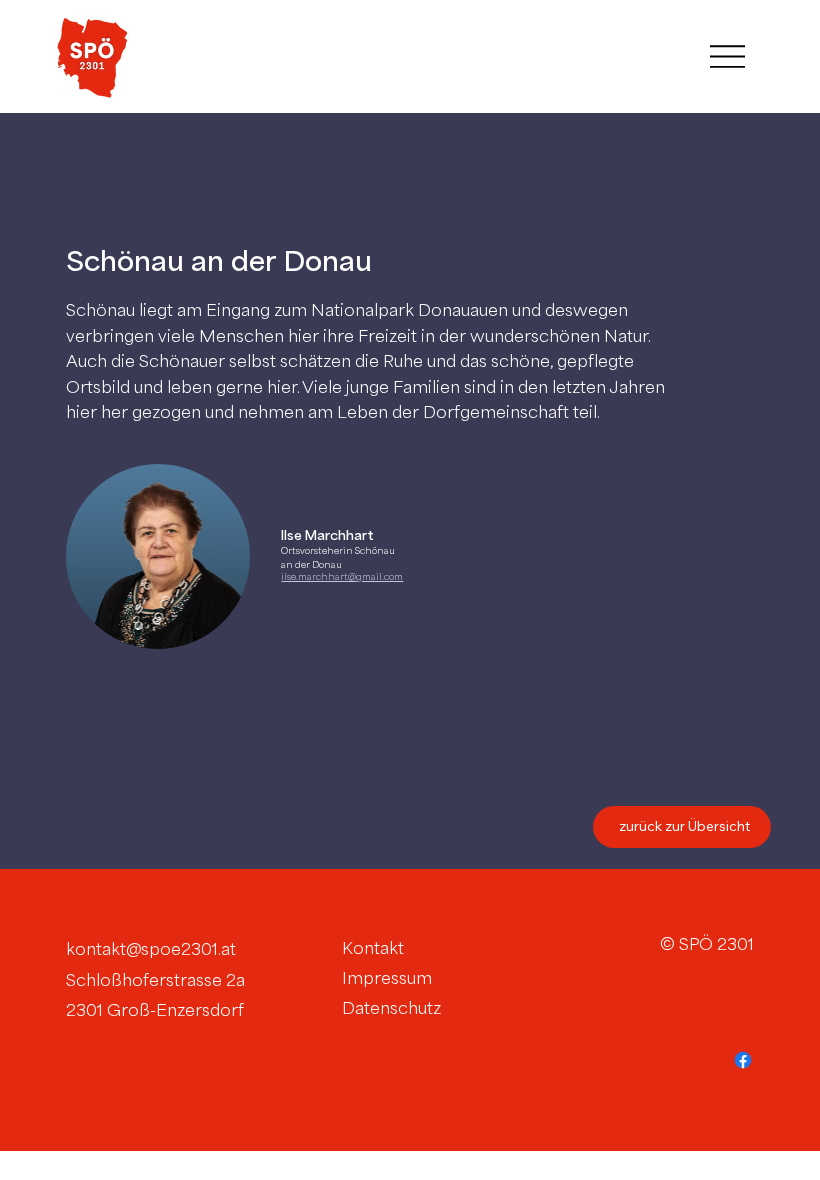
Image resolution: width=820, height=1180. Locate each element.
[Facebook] (743, 1060)
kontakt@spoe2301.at (151, 949)
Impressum (387, 978)
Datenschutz (391, 1008)
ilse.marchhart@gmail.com (342, 576)
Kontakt (373, 948)
